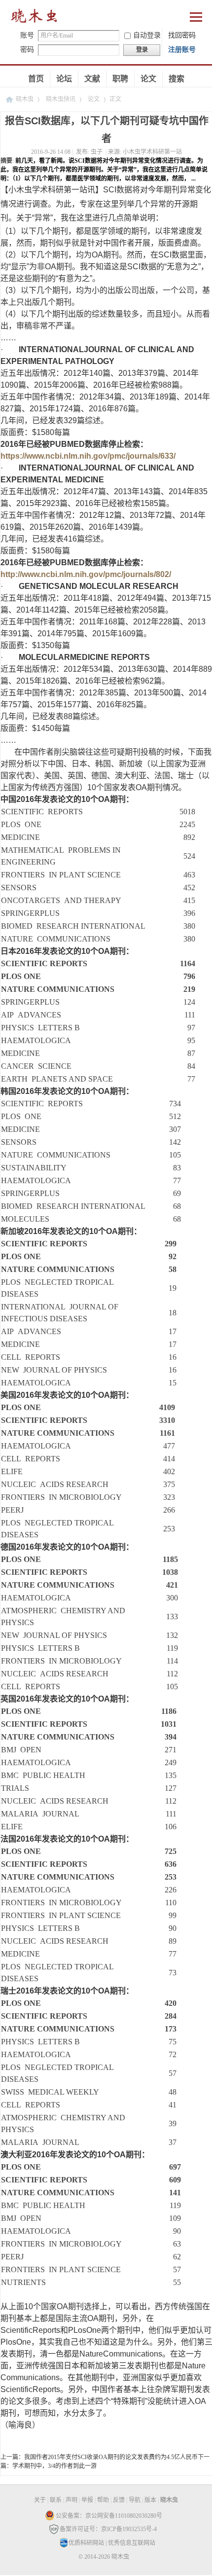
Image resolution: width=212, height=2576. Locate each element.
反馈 (119, 2500)
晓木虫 (25, 99)
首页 (36, 79)
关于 (40, 2500)
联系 (56, 2500)
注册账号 (182, 50)
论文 (148, 79)
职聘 (120, 79)
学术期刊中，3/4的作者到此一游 (54, 2466)
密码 (27, 50)
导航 (135, 2500)
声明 (71, 2500)
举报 (87, 2500)
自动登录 (147, 35)
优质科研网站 (86, 2543)
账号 (27, 35)
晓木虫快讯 (61, 99)
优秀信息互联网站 (132, 2543)
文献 (92, 79)
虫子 (97, 152)
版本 (150, 2500)
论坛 (64, 79)
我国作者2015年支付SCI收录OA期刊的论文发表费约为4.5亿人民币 (111, 2457)
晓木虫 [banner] (35, 18)
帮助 (103, 2500)
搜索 (177, 79)
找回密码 (182, 35)
